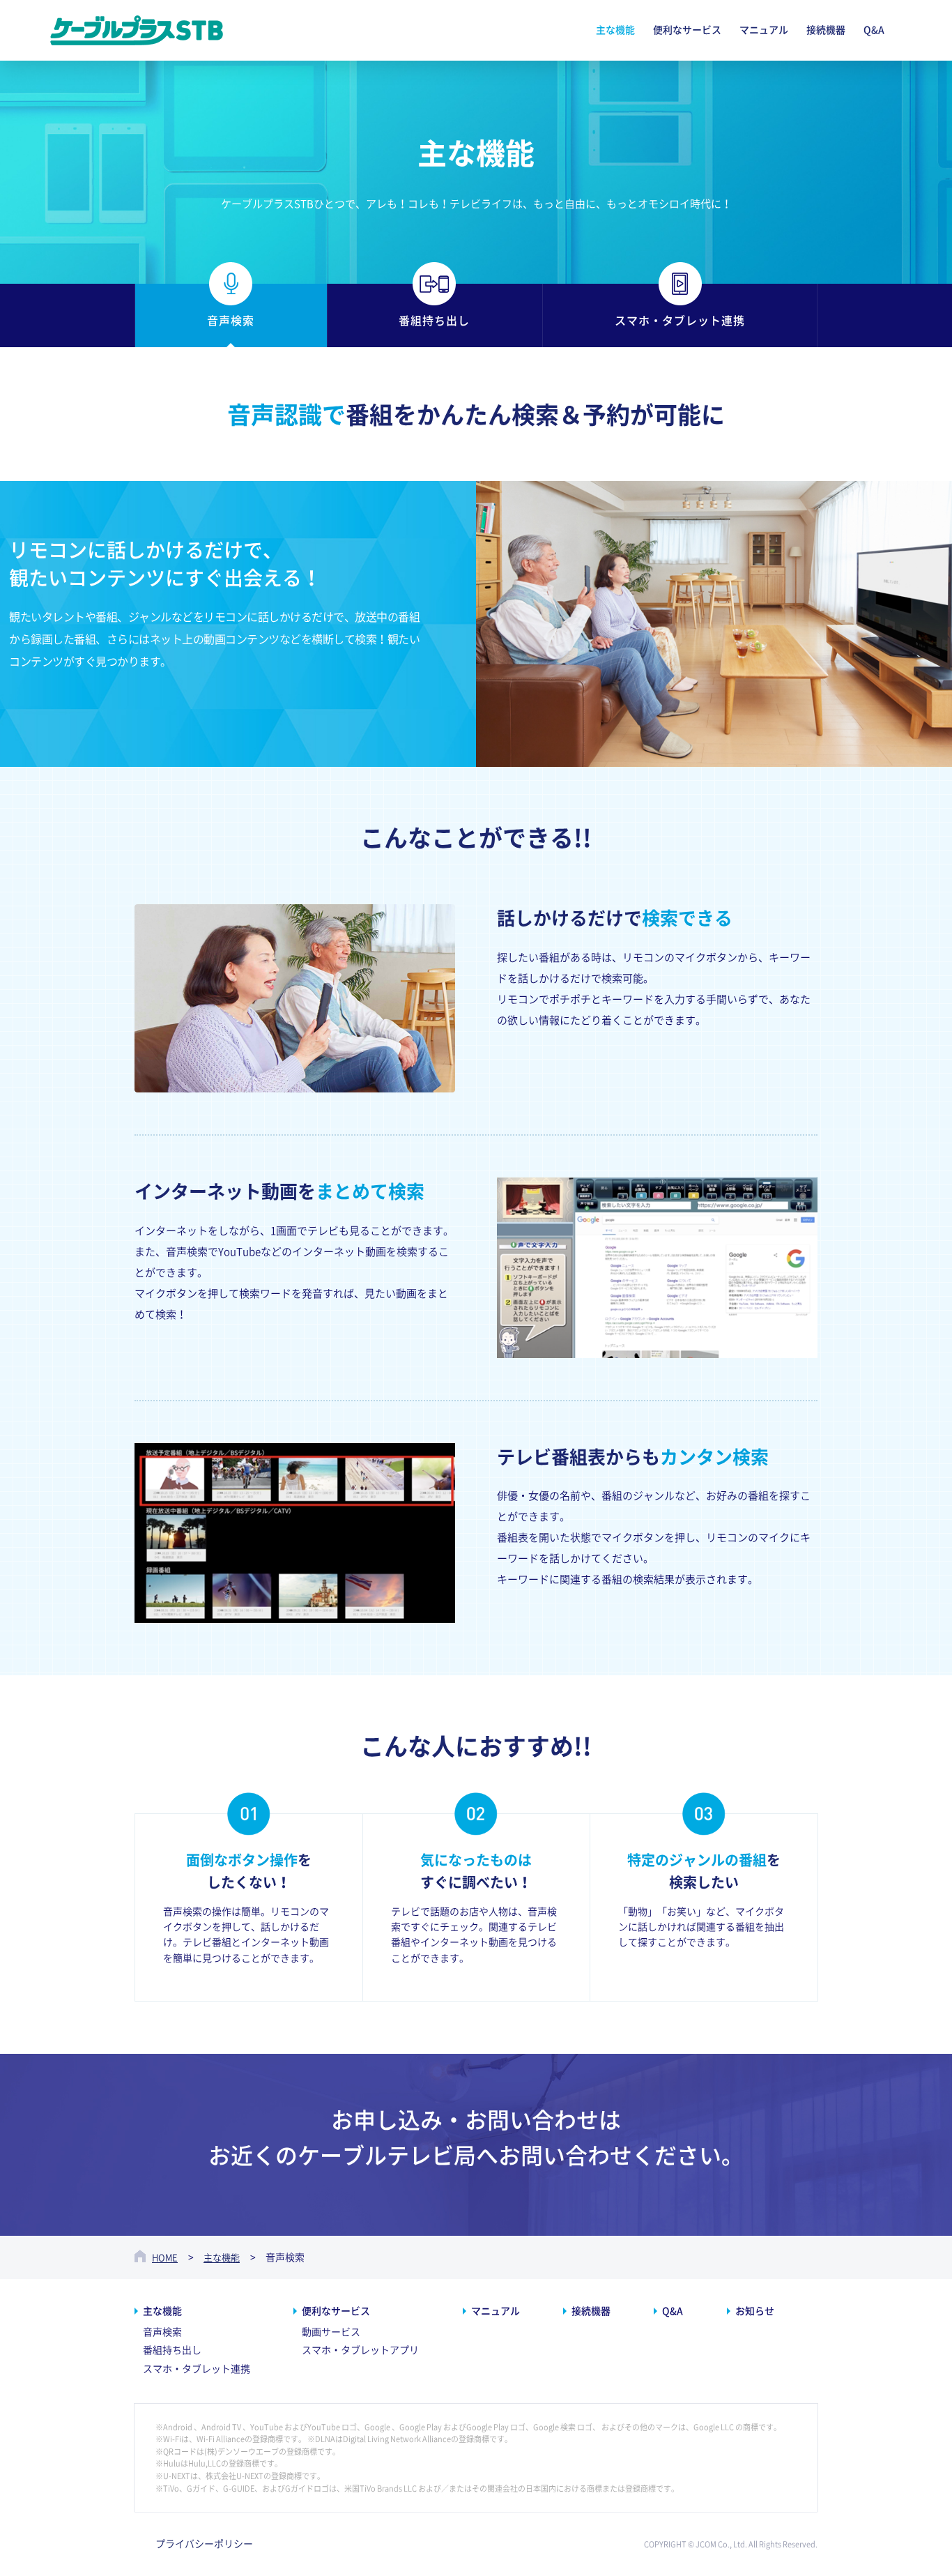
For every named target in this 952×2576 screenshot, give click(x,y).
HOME (165, 2258)
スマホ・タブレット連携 (197, 2369)
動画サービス (331, 2332)
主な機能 (222, 2258)
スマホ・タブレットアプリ (360, 2350)
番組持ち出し (172, 2350)
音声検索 (162, 2332)
